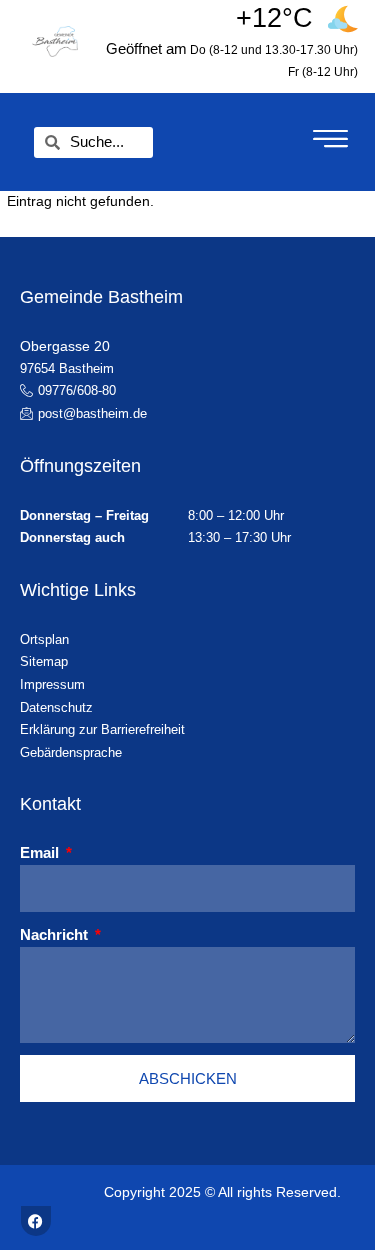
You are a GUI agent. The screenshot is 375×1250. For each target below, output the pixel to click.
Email (41, 852)
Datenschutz (56, 707)
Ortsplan (44, 639)
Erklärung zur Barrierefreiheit (102, 729)
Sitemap (44, 661)
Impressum (52, 684)
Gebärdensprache (71, 752)
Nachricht (56, 934)
